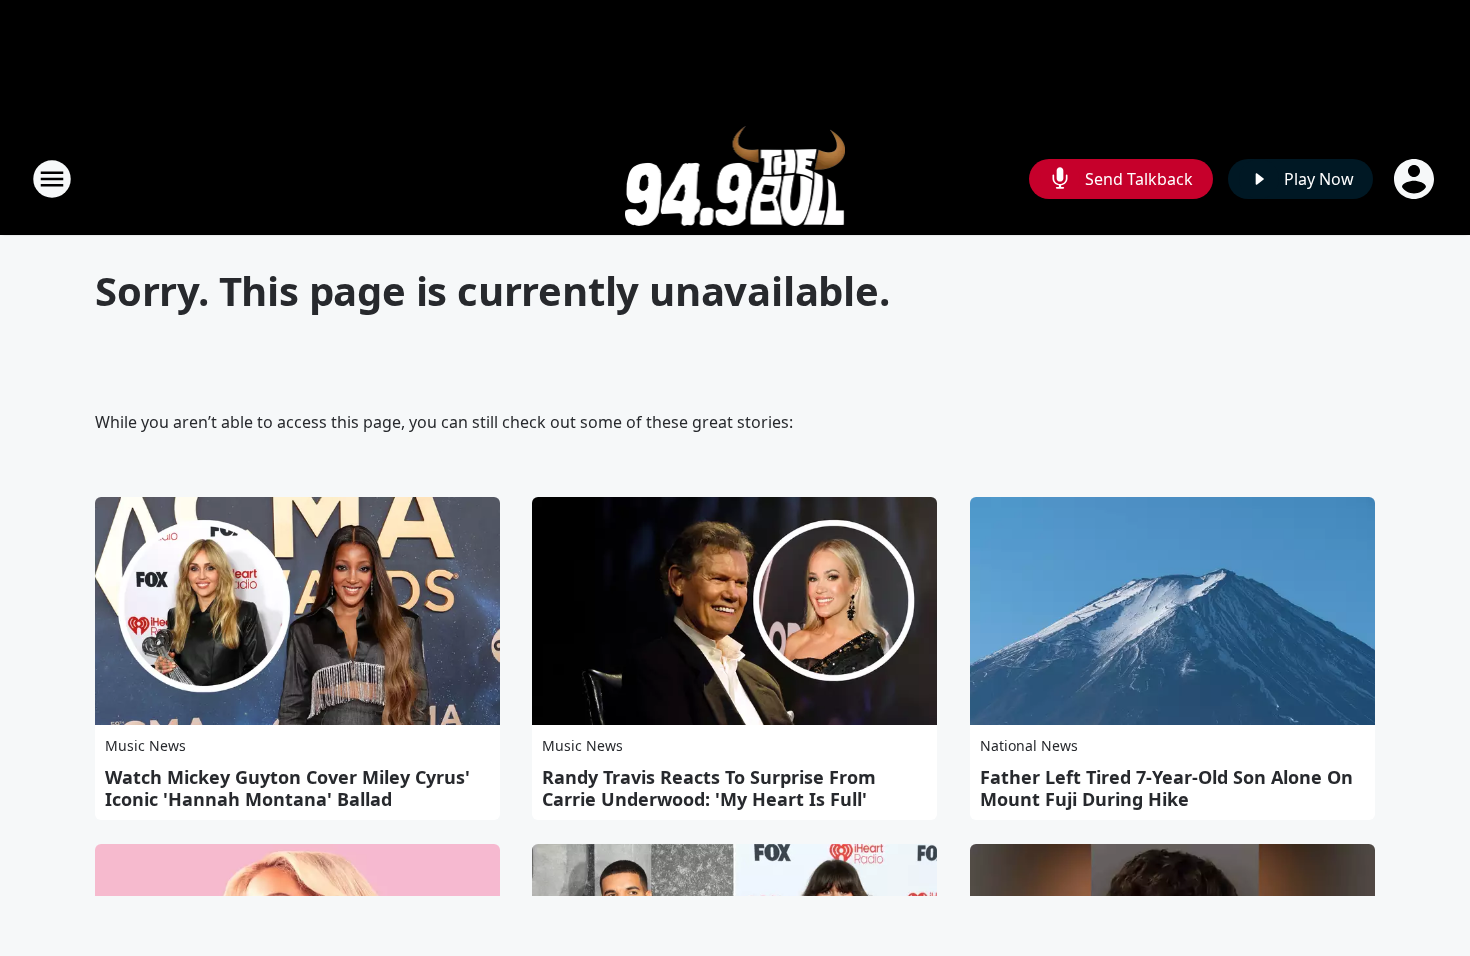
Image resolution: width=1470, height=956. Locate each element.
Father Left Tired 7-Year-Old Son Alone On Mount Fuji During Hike (1166, 788)
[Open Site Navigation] (52, 179)
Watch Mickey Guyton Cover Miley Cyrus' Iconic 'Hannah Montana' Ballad (287, 788)
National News (1029, 745)
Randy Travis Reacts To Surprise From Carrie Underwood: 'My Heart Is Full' (709, 788)
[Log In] (1416, 179)
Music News (145, 745)
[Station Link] (735, 178)
